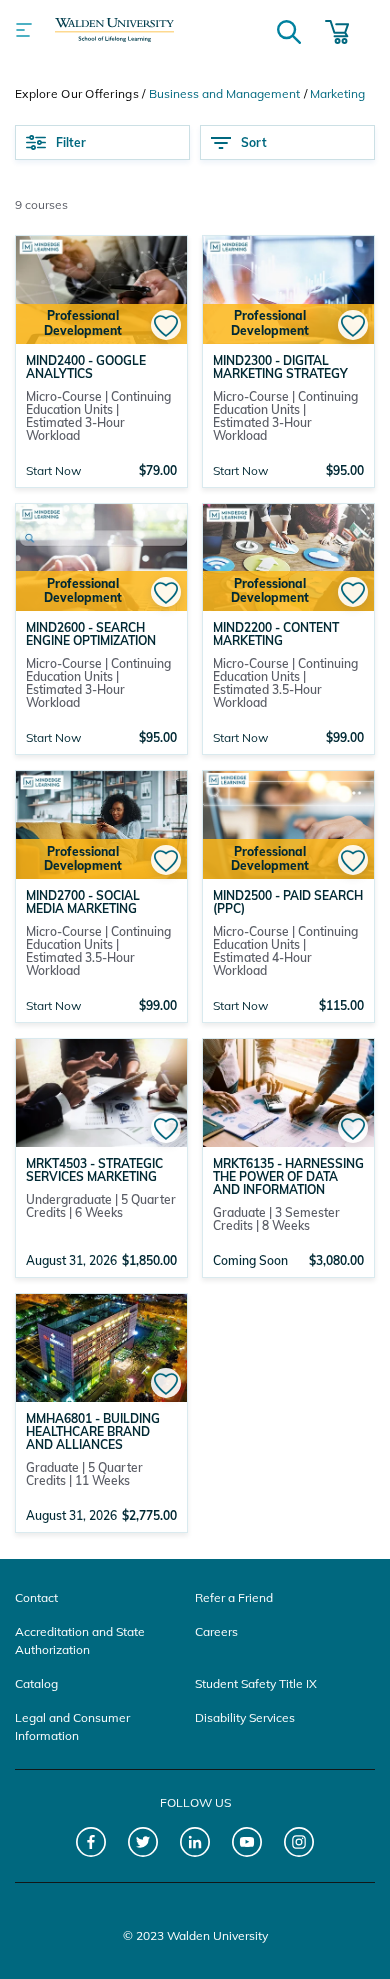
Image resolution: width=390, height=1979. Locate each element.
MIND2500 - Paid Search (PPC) (288, 902)
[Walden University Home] (114, 30)
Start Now (53, 470)
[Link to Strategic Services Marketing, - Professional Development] (101, 1091)
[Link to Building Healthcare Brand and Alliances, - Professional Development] (101, 1346)
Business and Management (224, 93)
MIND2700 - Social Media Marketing (83, 902)
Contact (36, 1597)
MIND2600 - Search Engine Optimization (91, 634)
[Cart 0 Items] (337, 30)
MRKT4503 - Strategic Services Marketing (94, 1170)
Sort (254, 142)
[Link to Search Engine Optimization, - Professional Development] (101, 556)
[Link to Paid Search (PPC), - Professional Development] (288, 823)
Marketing (337, 93)
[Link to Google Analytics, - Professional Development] (101, 288)
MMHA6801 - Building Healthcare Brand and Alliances (93, 1431)
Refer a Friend (234, 1597)
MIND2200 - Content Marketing (276, 634)
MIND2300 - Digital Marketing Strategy (280, 367)
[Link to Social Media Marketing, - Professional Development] (101, 823)
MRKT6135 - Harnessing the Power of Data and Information (288, 1176)
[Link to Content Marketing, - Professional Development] (288, 556)
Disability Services (245, 1717)
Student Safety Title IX (256, 1683)
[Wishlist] (166, 325)
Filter (71, 142)
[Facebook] (91, 1842)
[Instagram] (299, 1842)
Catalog (36, 1683)
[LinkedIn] (195, 1842)
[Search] (289, 30)
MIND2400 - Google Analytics (86, 367)
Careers (216, 1631)
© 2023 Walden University (195, 1935)
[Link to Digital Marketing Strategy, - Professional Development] (288, 288)
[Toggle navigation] (24, 30)
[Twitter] (143, 1842)
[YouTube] (247, 1842)
